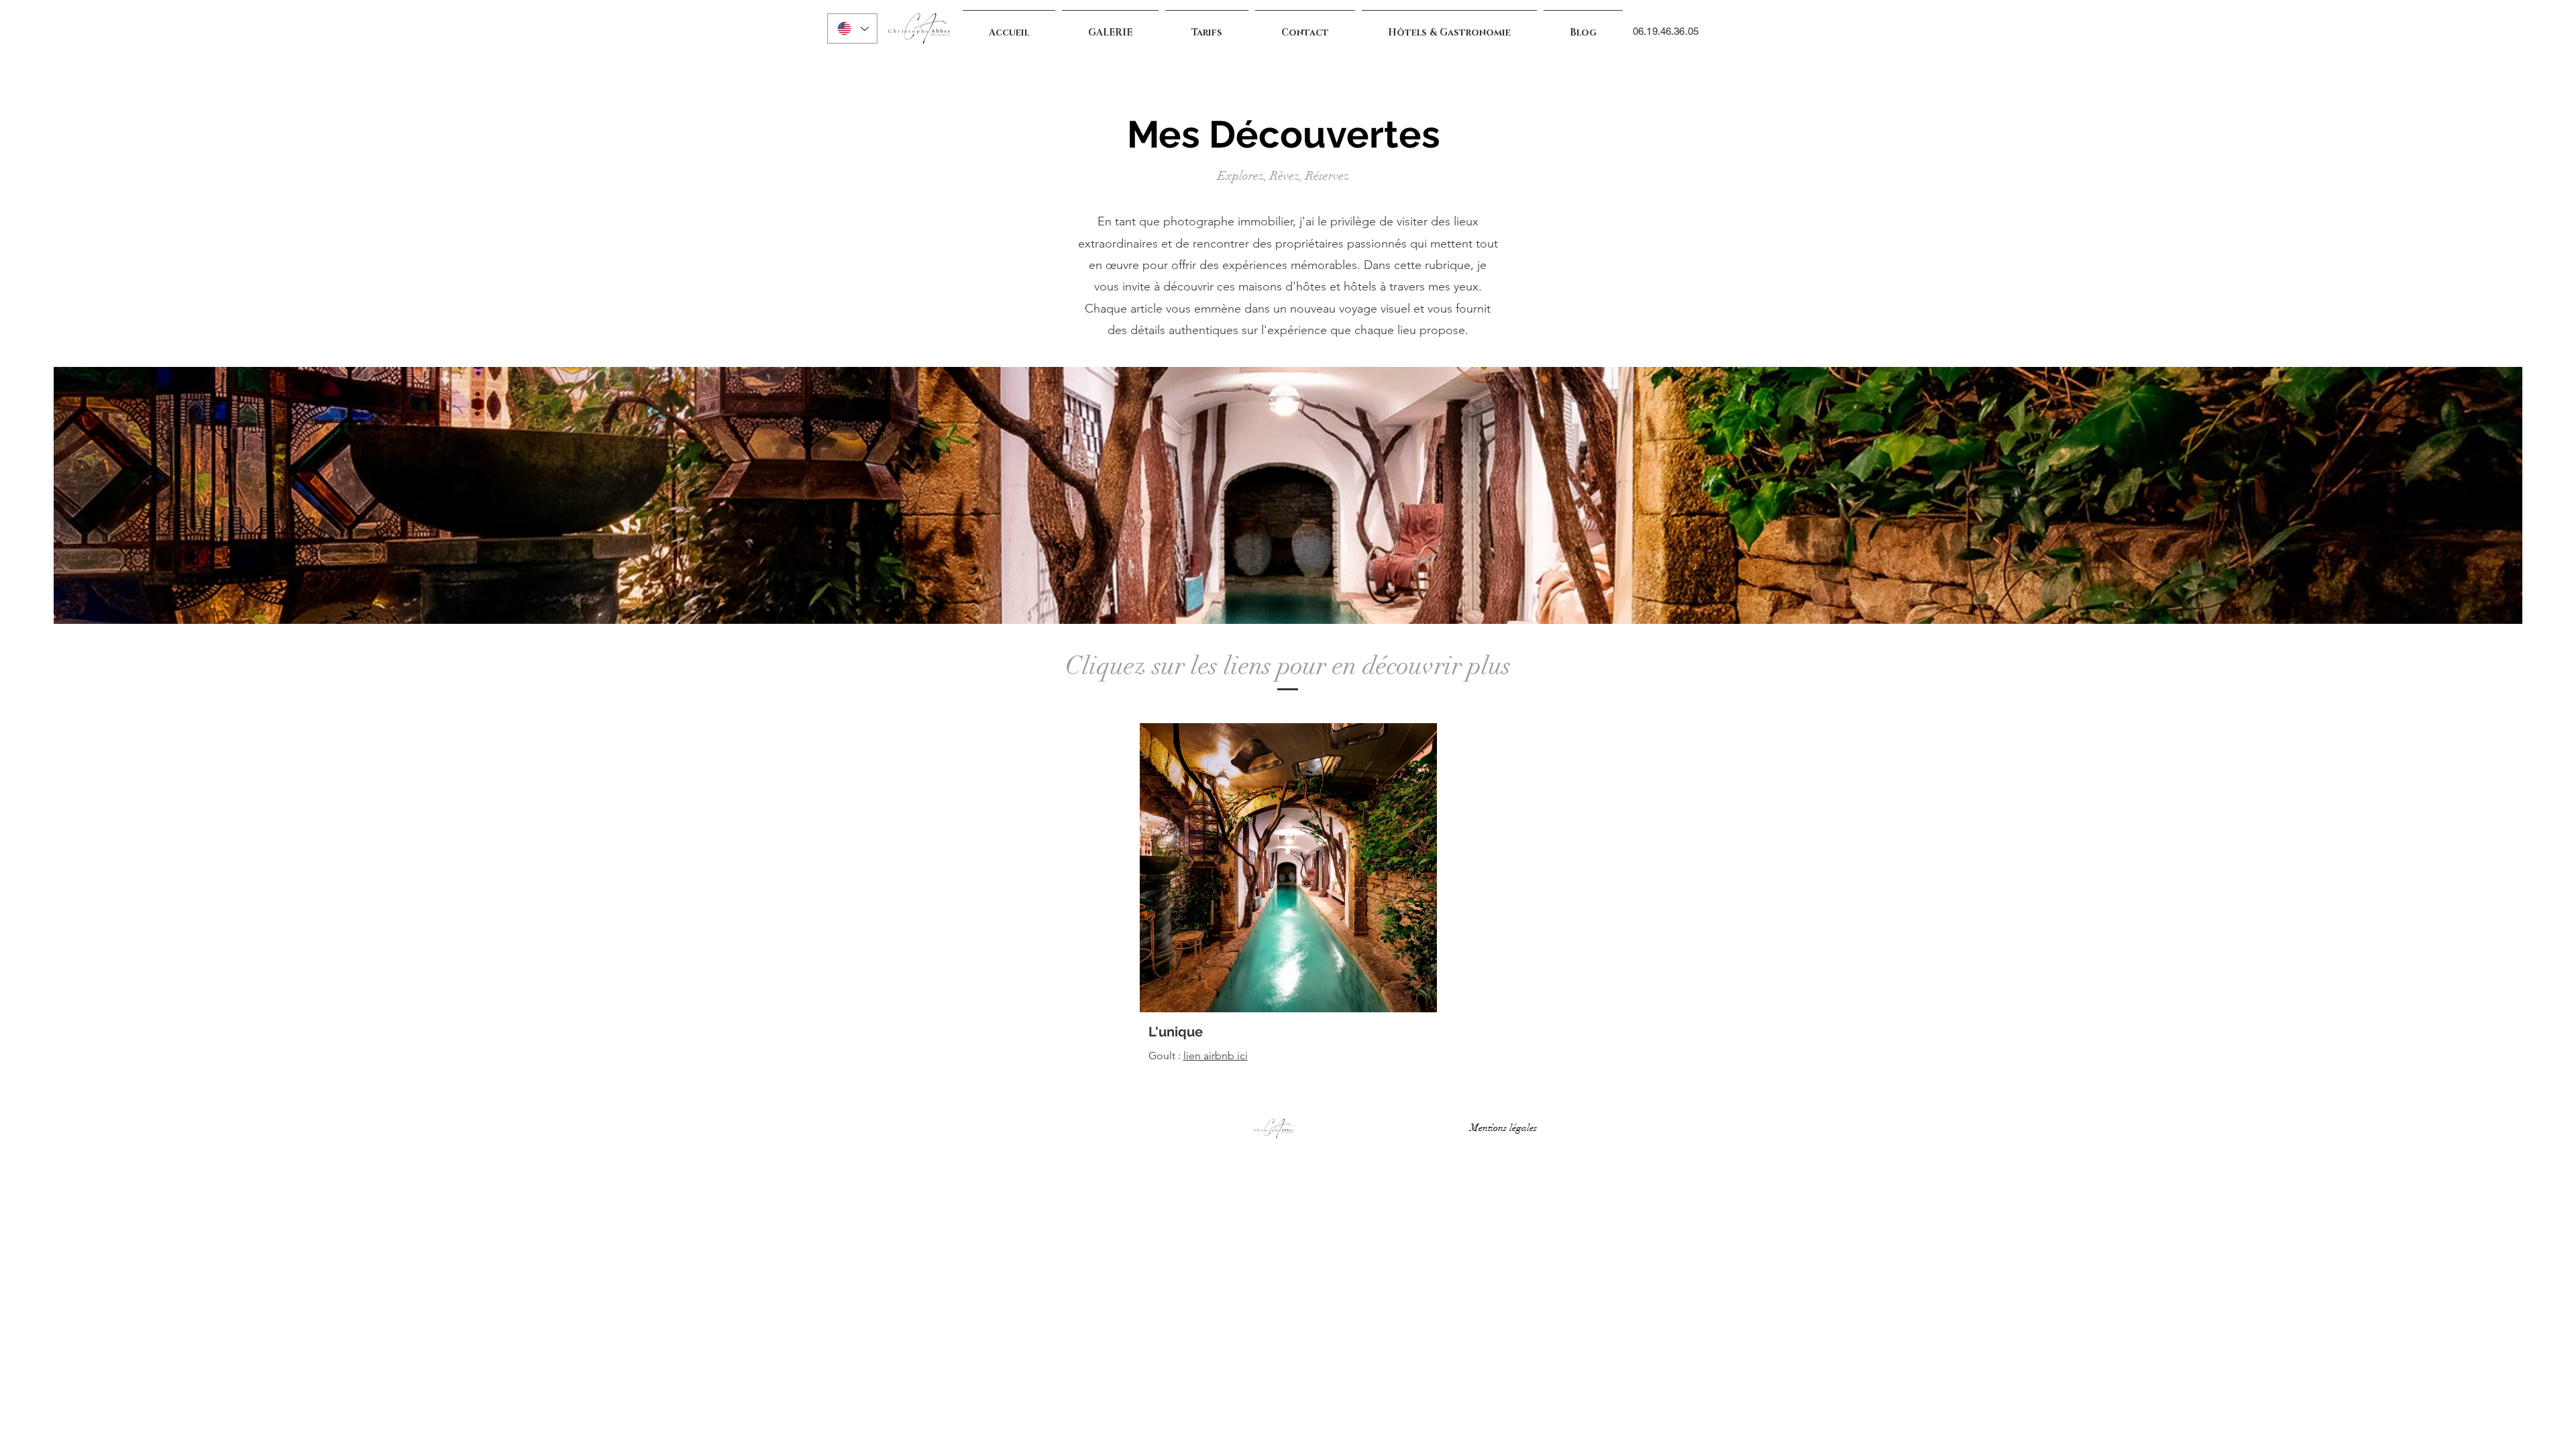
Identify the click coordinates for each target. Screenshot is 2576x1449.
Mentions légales (1506, 1128)
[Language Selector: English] (852, 29)
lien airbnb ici (1216, 1056)
